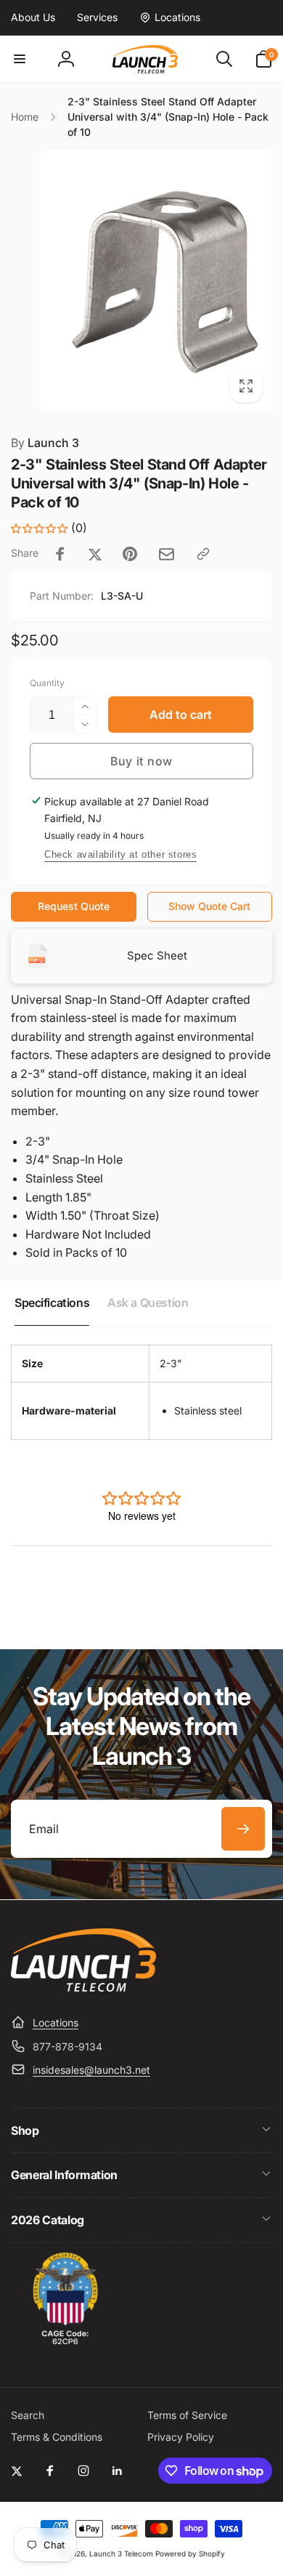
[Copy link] (203, 554)
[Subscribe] (243, 1829)
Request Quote (74, 906)
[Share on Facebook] (60, 554)
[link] (33, 17)
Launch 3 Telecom (121, 2553)
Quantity (47, 683)
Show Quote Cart (209, 906)
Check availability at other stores (120, 854)
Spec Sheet (157, 955)
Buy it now (141, 761)
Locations (56, 2022)
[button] (20, 59)
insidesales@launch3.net (91, 2070)
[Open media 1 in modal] (141, 281)
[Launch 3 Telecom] (83, 1987)
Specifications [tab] (52, 1303)
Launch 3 (45, 443)
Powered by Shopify (190, 2553)
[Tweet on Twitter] (95, 554)
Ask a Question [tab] (148, 1303)
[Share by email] (167, 554)
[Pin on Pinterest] (130, 554)
